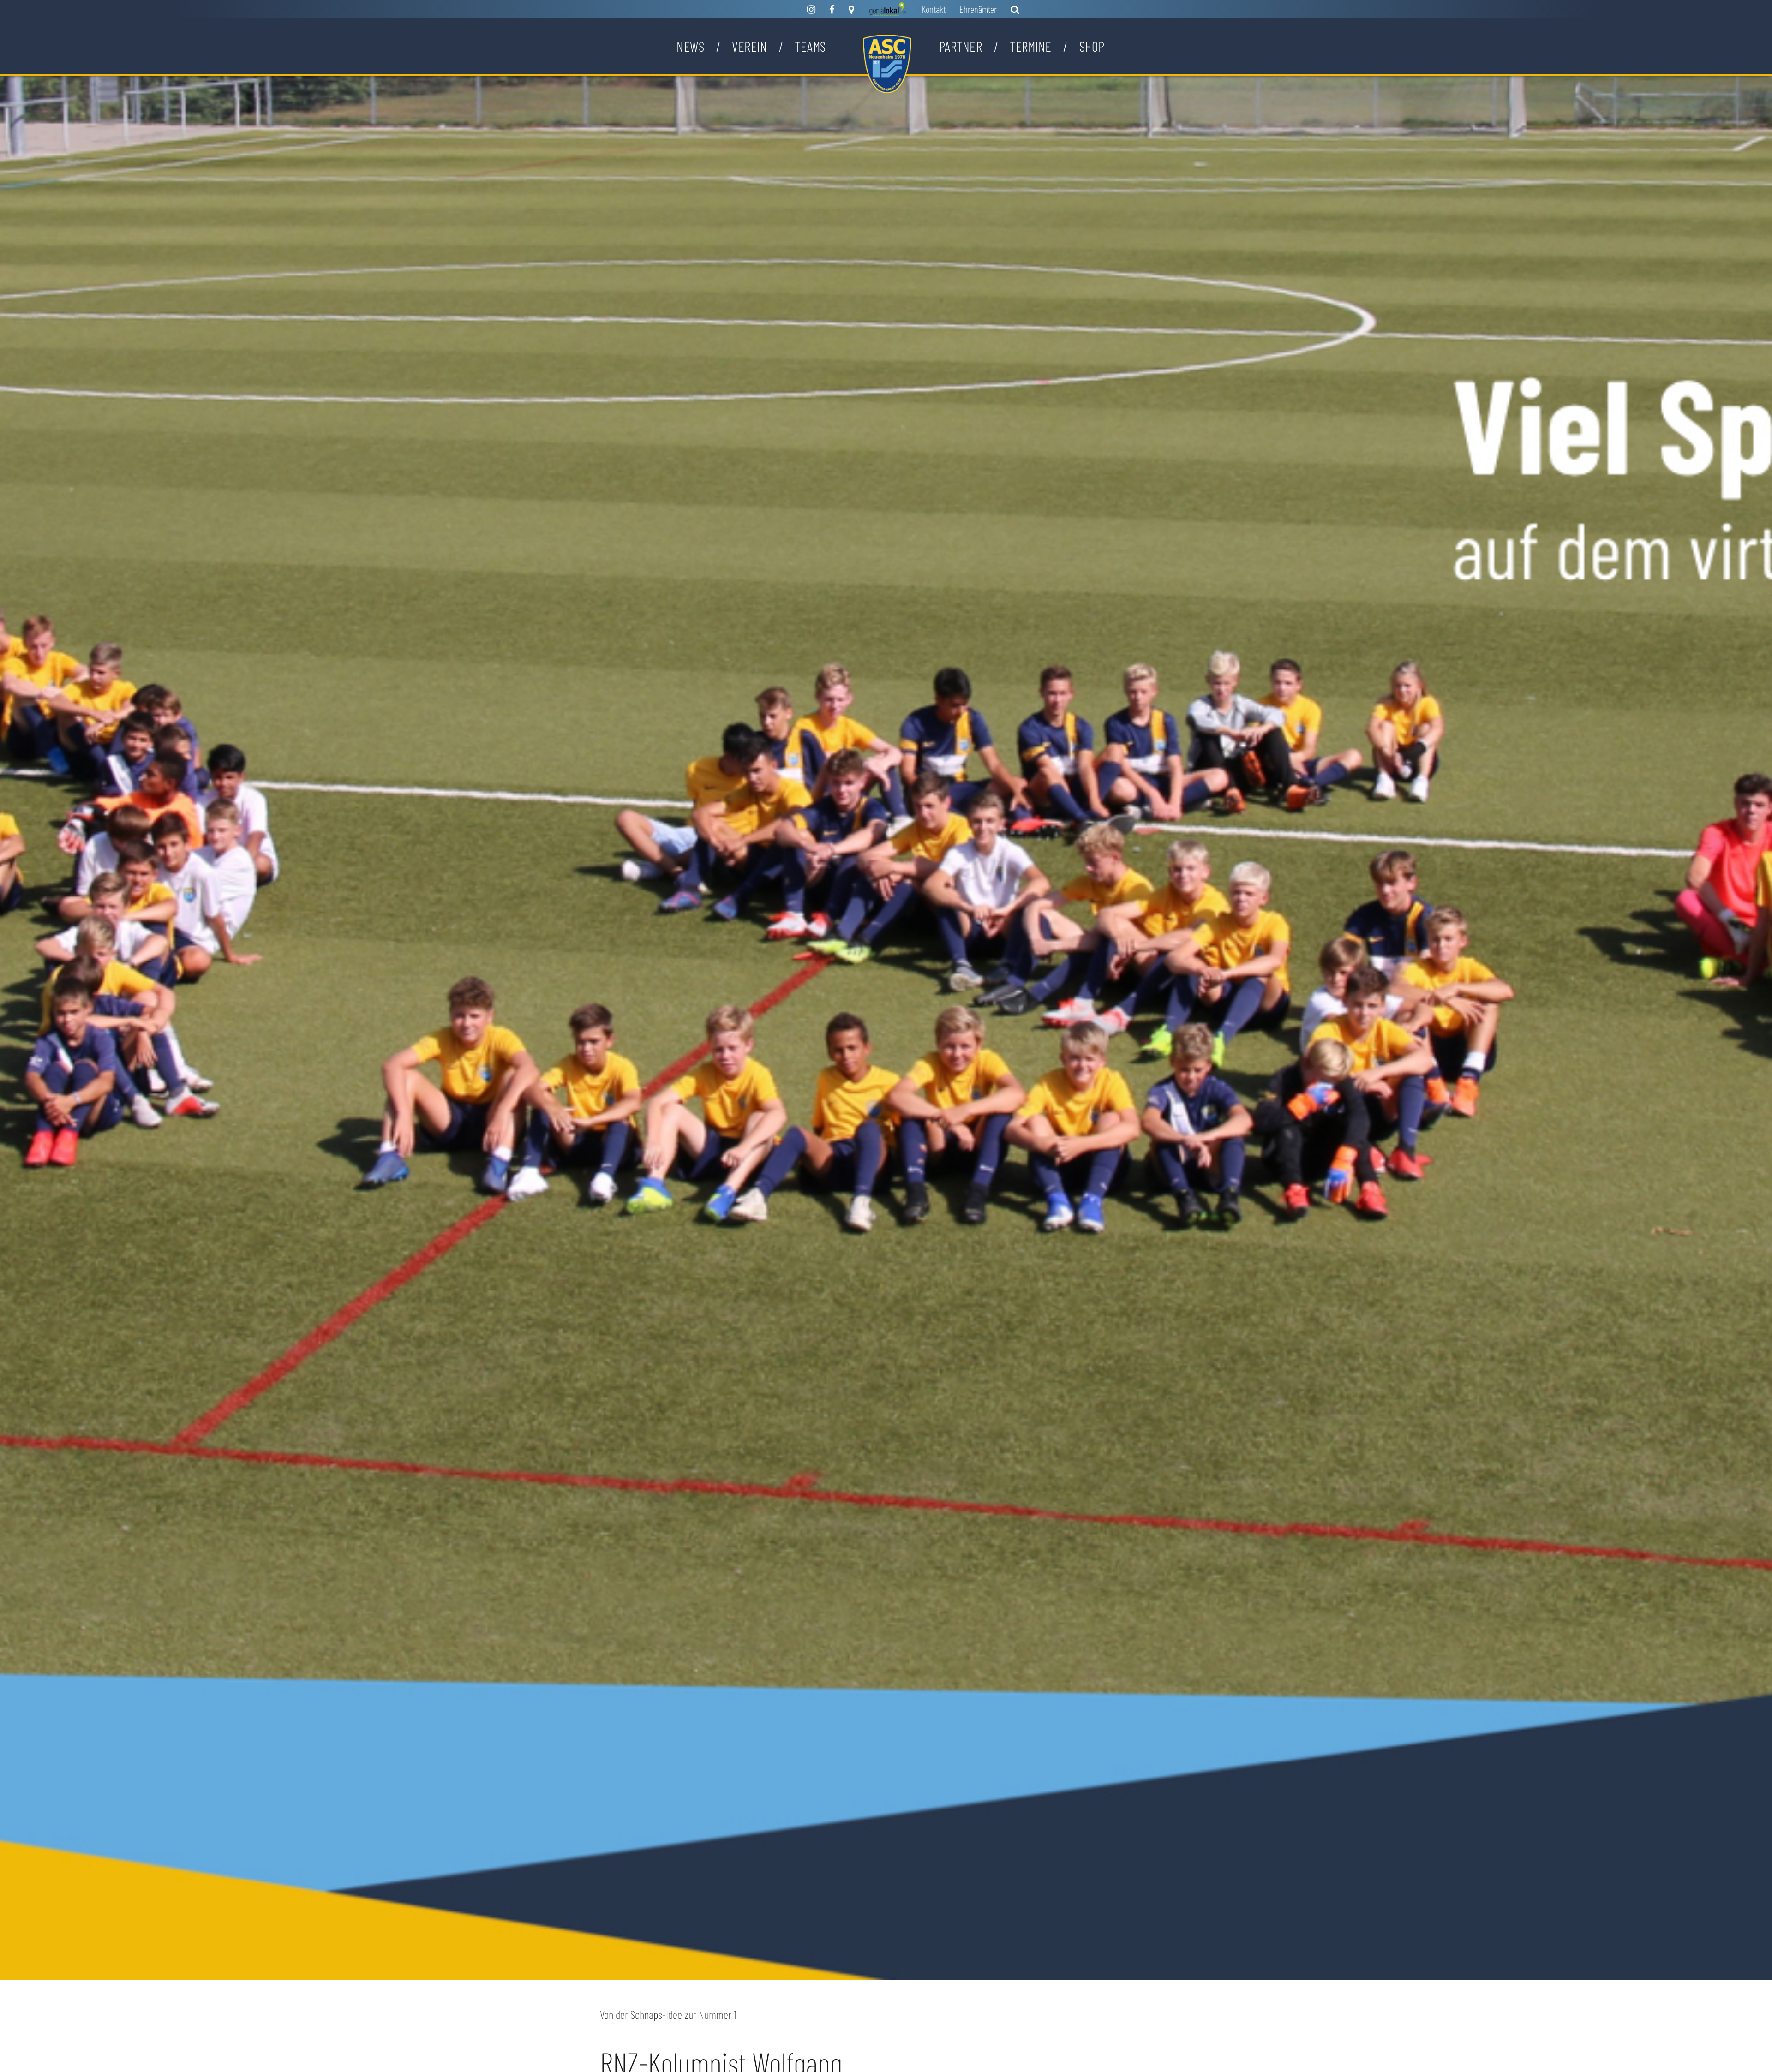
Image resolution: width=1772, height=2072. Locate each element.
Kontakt (934, 9)
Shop (1092, 46)
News (690, 46)
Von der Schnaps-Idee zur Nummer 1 (668, 2014)
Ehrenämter (978, 9)
